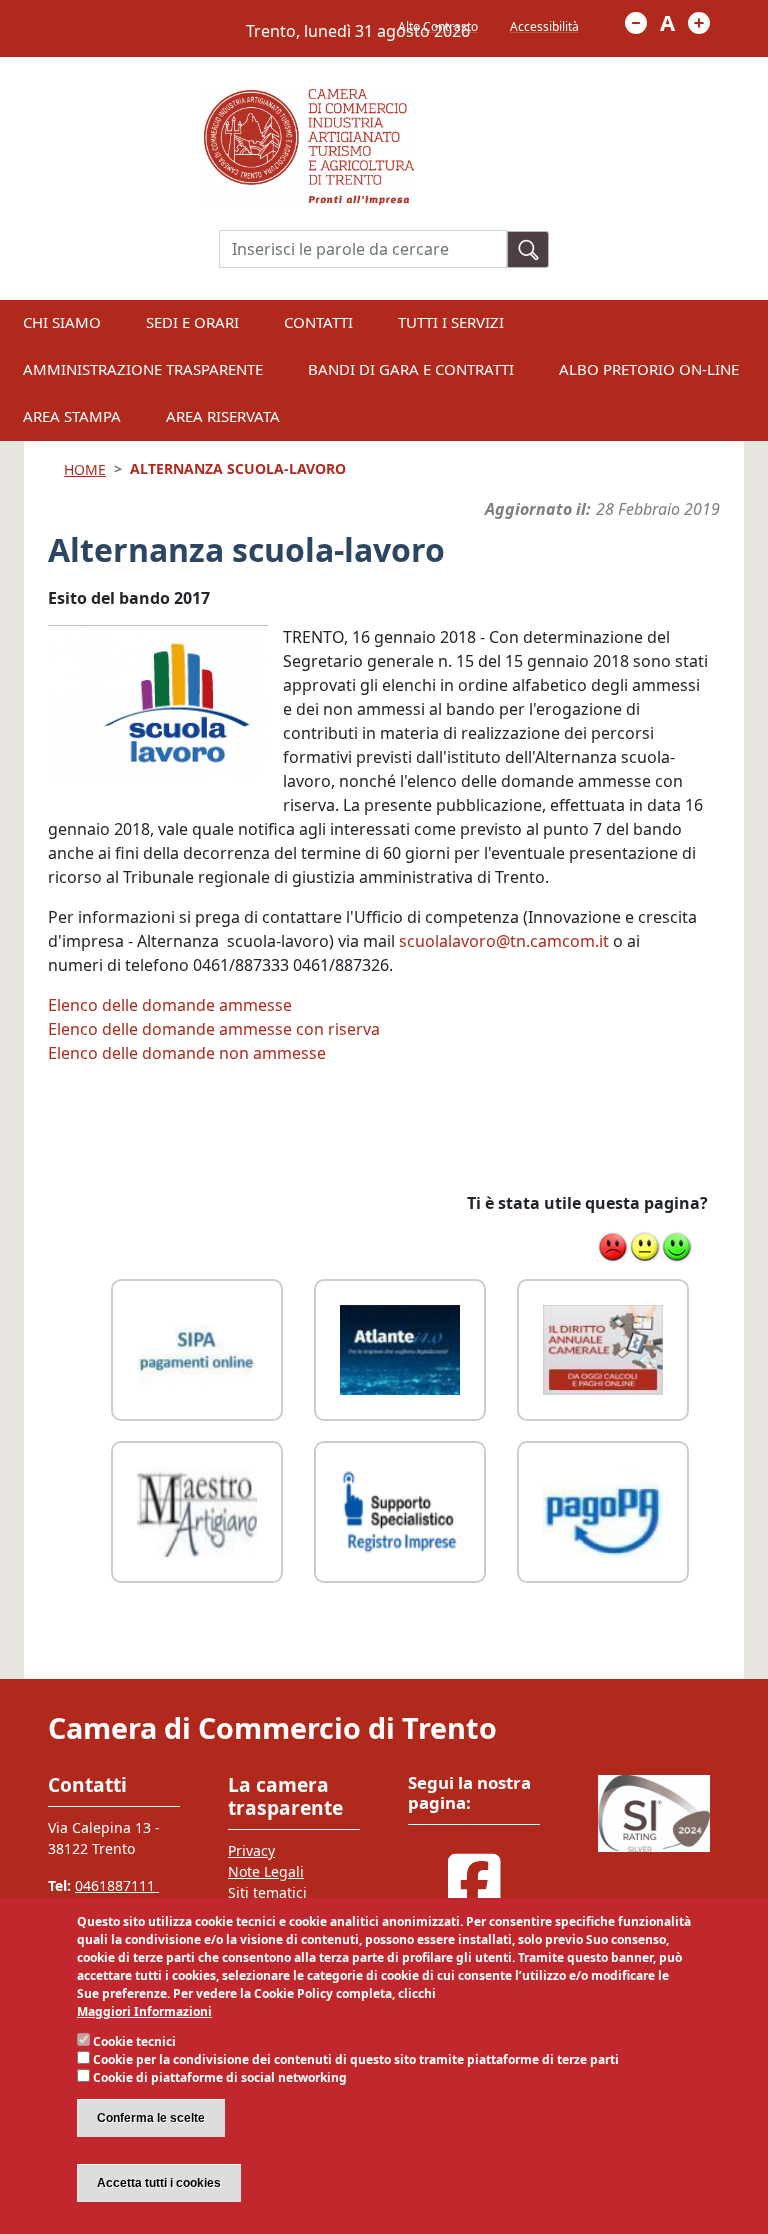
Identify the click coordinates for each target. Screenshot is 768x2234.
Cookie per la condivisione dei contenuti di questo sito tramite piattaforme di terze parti (356, 2059)
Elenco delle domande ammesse (170, 1005)
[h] (528, 249)
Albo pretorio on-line (649, 369)
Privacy (251, 1850)
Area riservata (223, 416)
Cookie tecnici (134, 2041)
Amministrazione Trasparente (143, 369)
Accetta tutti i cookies (159, 2183)
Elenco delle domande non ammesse (187, 1053)
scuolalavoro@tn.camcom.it (504, 941)
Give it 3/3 (677, 1247)
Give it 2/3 (645, 1247)
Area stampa (72, 416)
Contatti (318, 322)
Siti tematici (267, 1892)
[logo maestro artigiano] (197, 1509)
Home (85, 469)
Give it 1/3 (613, 1247)
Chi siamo (62, 322)
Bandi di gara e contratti (411, 369)
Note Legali (266, 1871)
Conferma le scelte (151, 2118)
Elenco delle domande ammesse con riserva (214, 1029)
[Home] (309, 101)
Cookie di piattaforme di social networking (220, 2077)
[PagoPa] (603, 1509)
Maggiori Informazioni (144, 2011)
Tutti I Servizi (451, 322)
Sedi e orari (192, 322)
